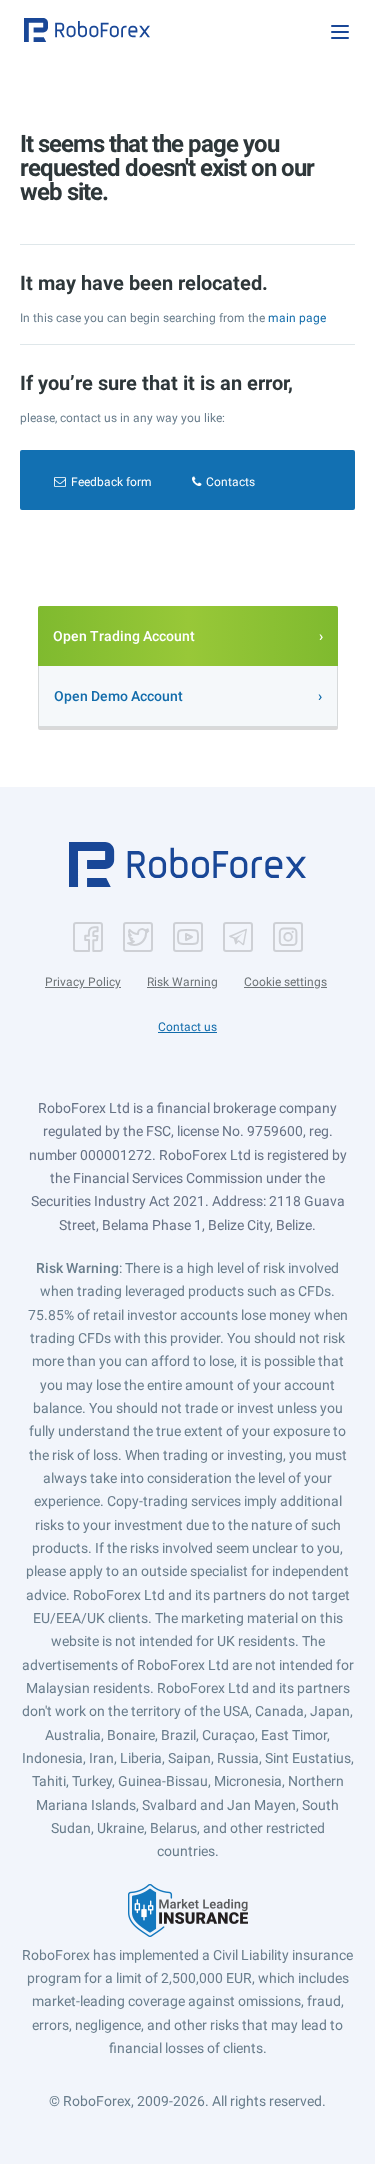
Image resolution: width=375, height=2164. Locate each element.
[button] (87, 30)
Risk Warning (182, 982)
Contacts (230, 482)
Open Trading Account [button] (124, 636)
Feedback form (111, 482)
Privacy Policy (83, 982)
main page (297, 318)
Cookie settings (285, 982)
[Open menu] (340, 32)
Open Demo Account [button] (118, 696)
